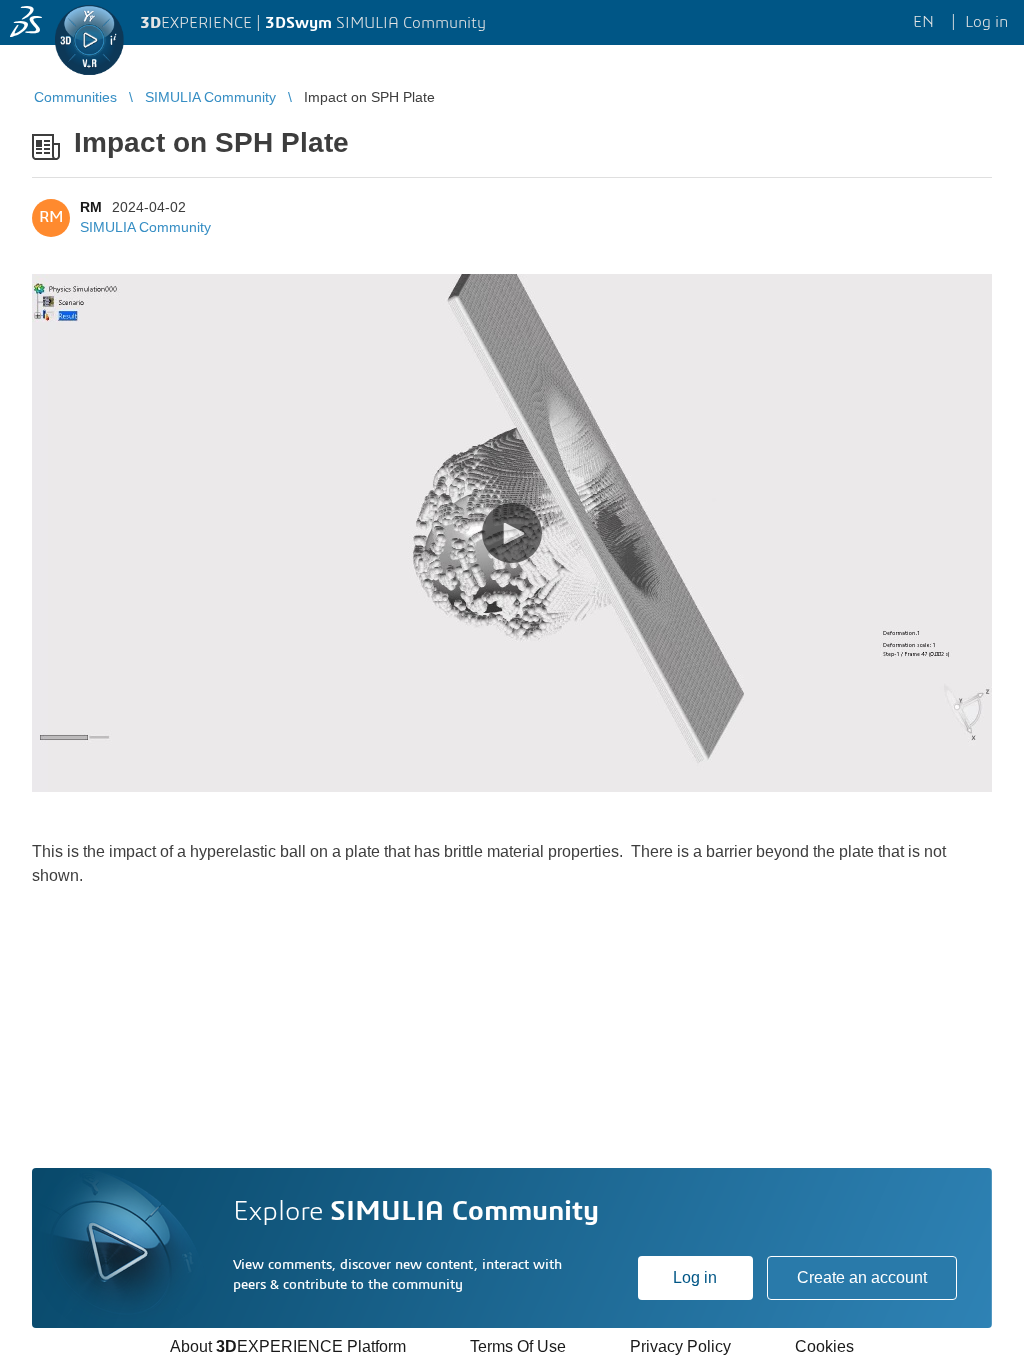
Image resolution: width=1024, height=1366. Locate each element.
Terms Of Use (518, 1346)
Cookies (824, 1346)
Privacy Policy (680, 1346)
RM (91, 207)
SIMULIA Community (145, 227)
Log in (695, 1277)
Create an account (862, 1277)
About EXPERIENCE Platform (288, 1346)
